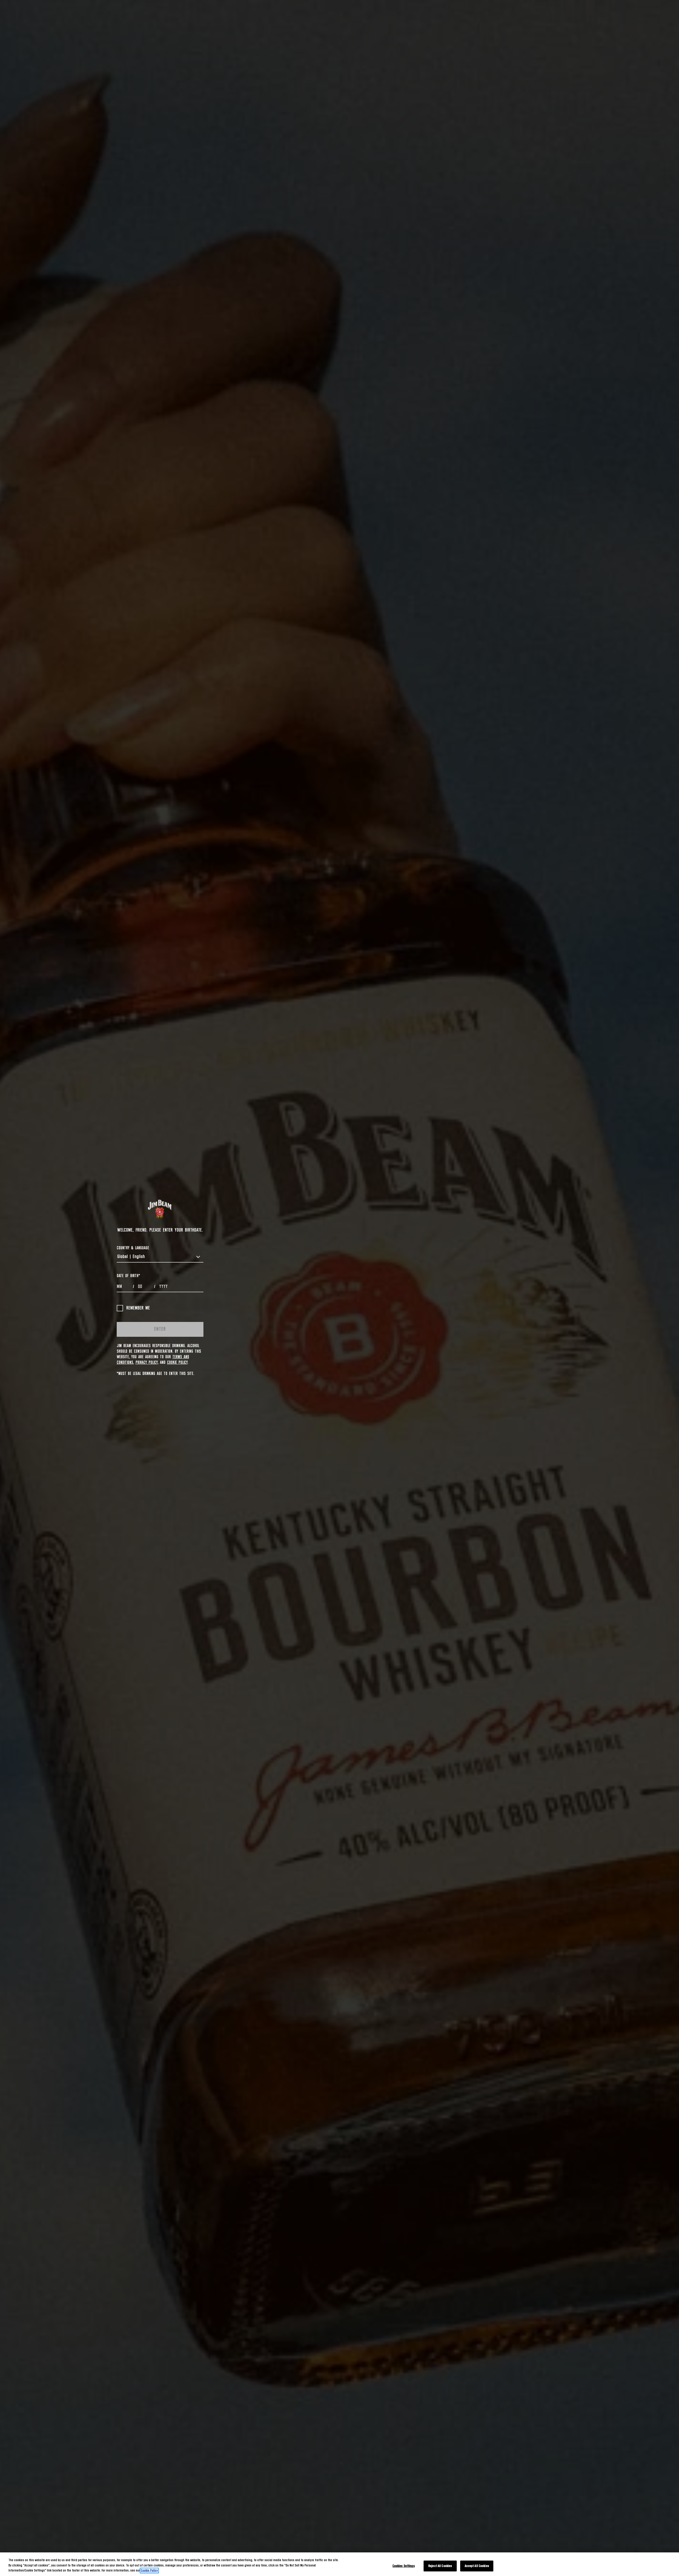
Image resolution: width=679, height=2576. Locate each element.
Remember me (138, 1308)
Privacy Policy (147, 1362)
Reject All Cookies (440, 2566)
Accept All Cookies (477, 2566)
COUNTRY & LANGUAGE (133, 1248)
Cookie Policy (177, 1362)
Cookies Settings (404, 2566)
